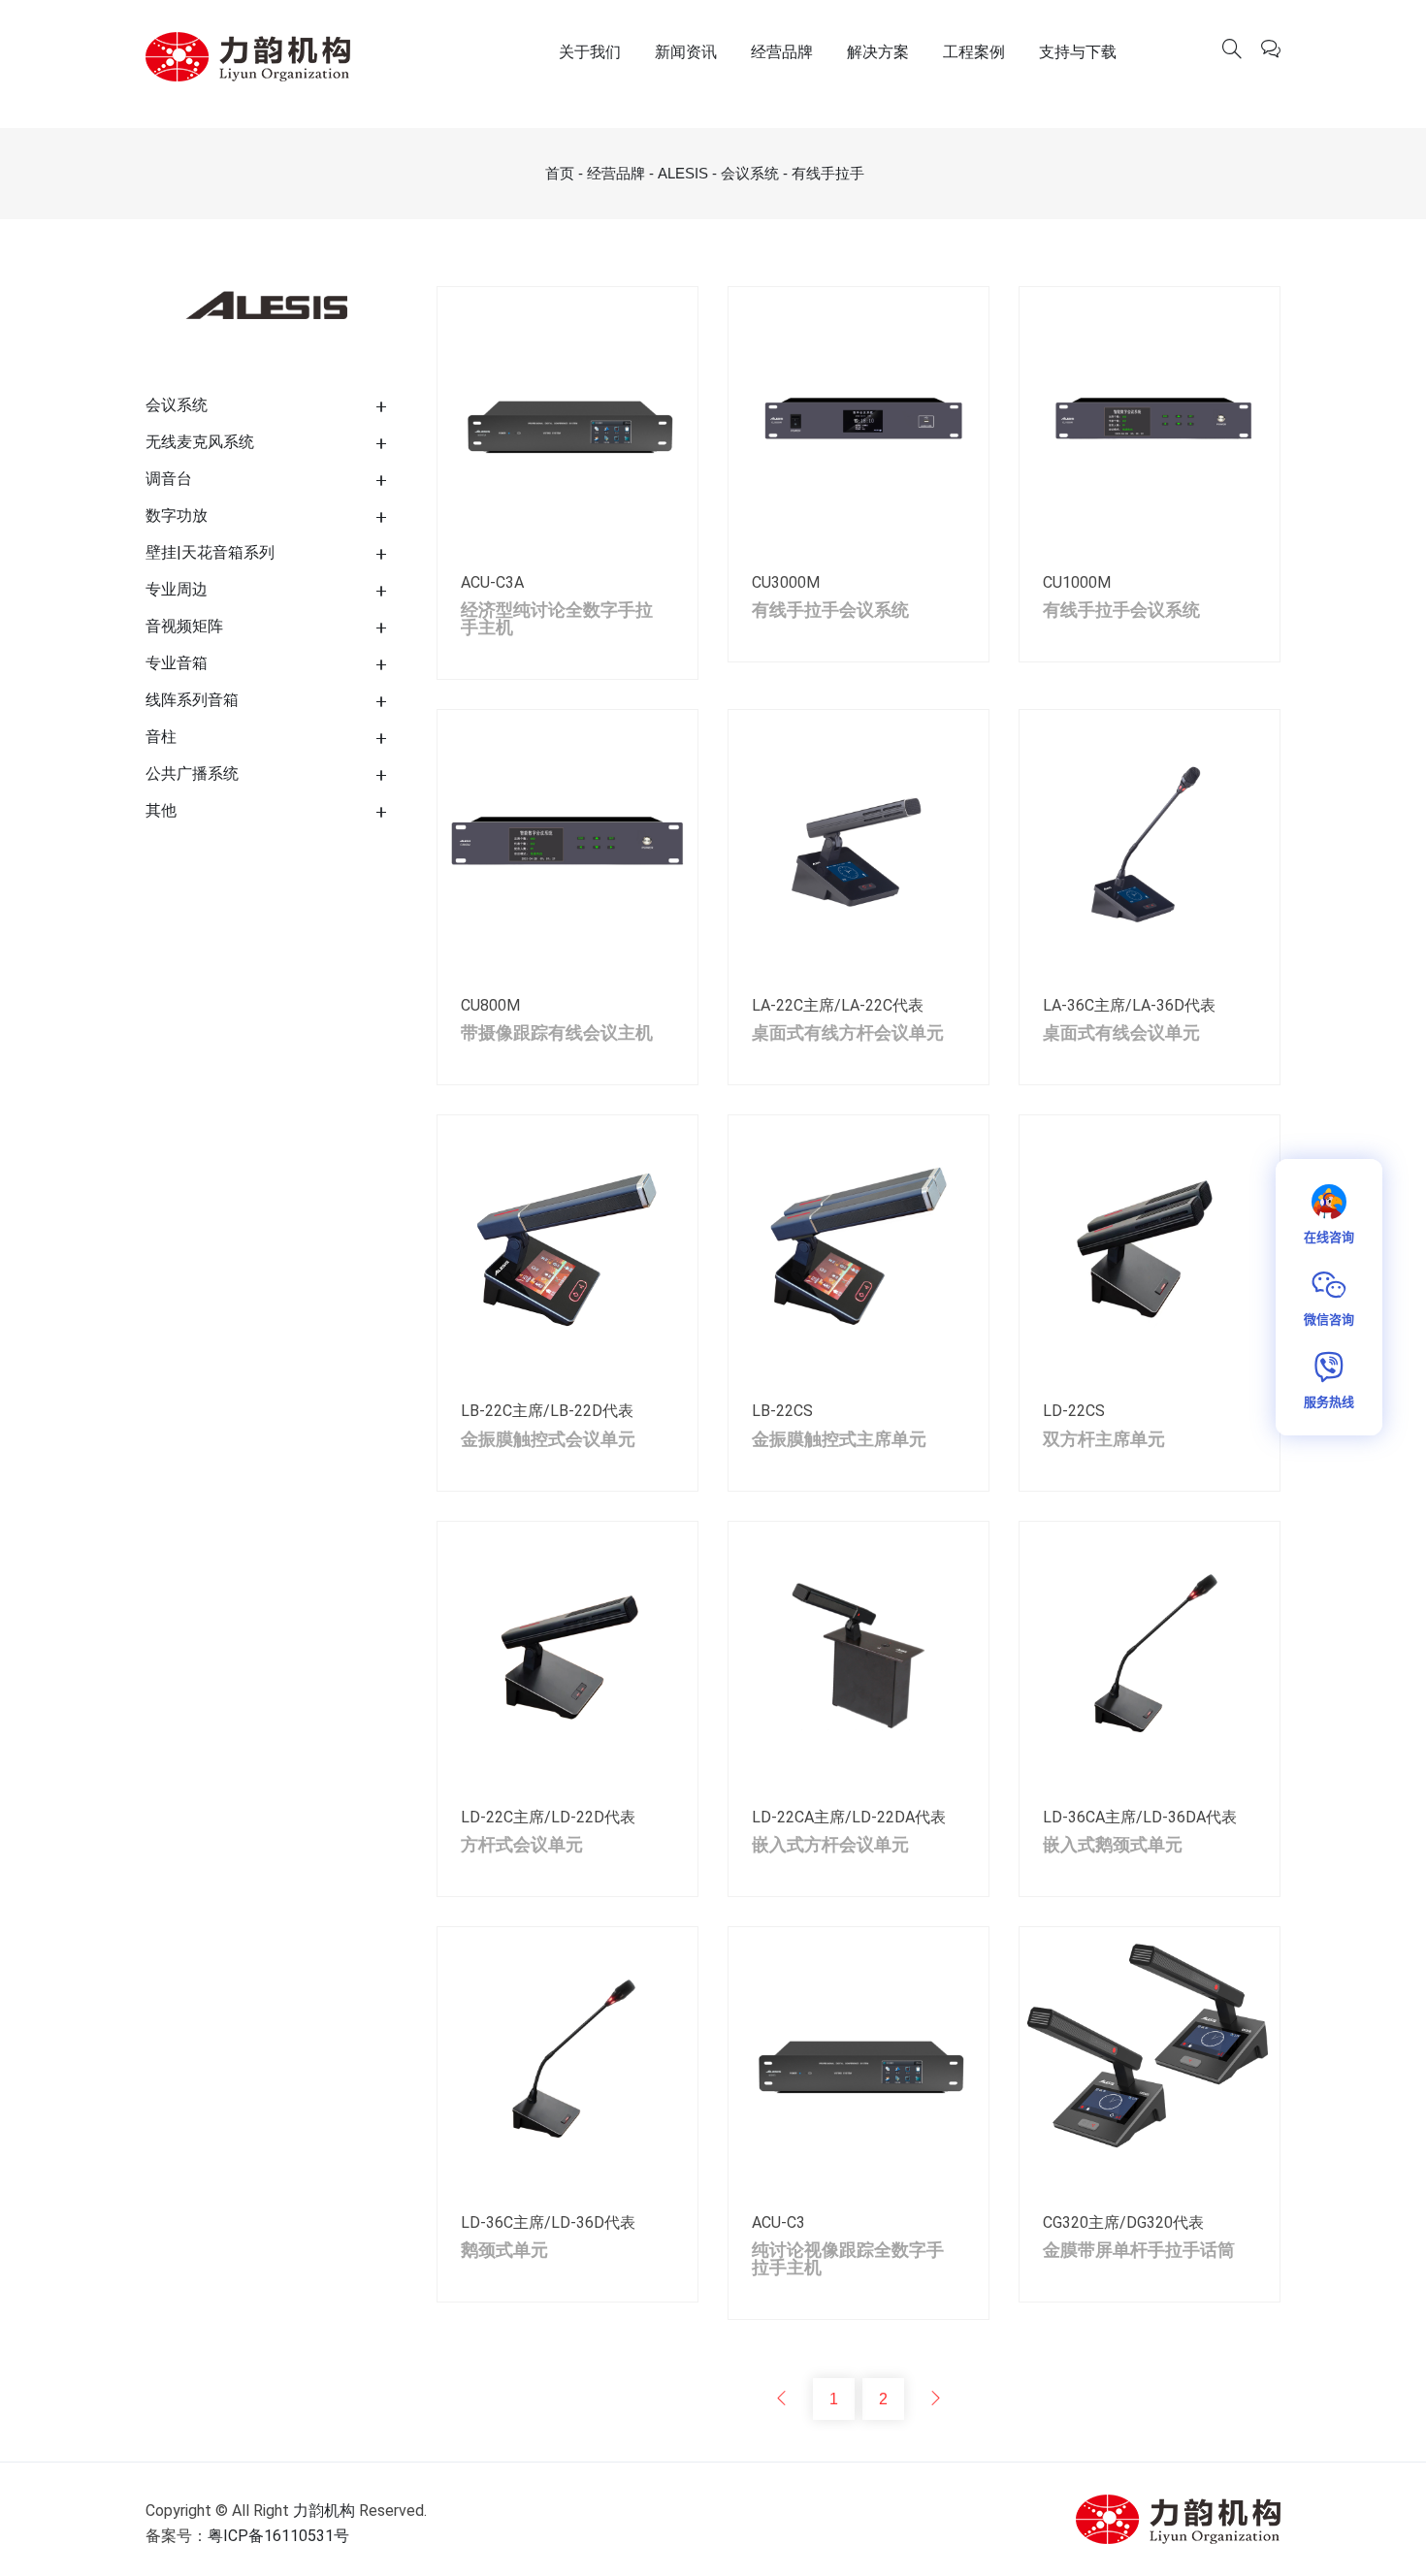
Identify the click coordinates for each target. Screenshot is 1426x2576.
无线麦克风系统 (200, 442)
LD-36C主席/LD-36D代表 (548, 2222)
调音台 (169, 479)
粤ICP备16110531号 (278, 2536)
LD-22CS (1074, 1411)
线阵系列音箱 (192, 700)
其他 (161, 810)
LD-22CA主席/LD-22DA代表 (849, 1817)
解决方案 (878, 52)
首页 (560, 173)
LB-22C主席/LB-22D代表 (547, 1411)
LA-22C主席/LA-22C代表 (838, 1005)
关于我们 (590, 52)
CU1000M (1077, 582)
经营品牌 (782, 52)
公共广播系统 (192, 773)
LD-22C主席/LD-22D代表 (548, 1817)
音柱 (161, 737)
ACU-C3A (492, 582)
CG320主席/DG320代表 (1123, 2222)
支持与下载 (1078, 52)
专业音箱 (177, 663)
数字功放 (177, 515)
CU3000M (786, 582)
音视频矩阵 (184, 626)
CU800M (490, 1005)
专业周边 (177, 589)
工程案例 (974, 52)
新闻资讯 (686, 52)
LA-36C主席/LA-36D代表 (1129, 1005)
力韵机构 (324, 2511)
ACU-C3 (778, 2222)
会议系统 (750, 173)
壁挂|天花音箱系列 (210, 552)
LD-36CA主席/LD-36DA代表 (1140, 1817)
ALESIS (683, 173)
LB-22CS (782, 1411)
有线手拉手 (828, 173)
